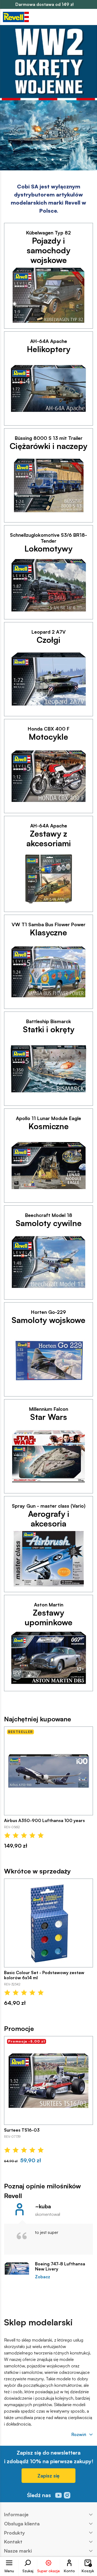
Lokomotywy (48, 549)
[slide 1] (44, 160)
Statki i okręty (49, 1029)
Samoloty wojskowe (48, 1320)
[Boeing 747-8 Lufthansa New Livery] (17, 2269)
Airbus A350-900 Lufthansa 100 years (44, 1821)
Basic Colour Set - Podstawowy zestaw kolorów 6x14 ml (44, 1975)
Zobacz (43, 2277)
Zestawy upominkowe (48, 1617)
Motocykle (48, 737)
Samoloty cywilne (49, 1223)
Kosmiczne (49, 1126)
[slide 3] (61, 160)
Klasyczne (48, 932)
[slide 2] (53, 160)
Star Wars (49, 1417)
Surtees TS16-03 (22, 2130)
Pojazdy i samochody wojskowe (48, 250)
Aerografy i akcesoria (49, 1519)
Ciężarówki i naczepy (48, 446)
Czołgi (48, 640)
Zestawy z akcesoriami (49, 838)
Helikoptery (49, 349)
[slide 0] (36, 160)
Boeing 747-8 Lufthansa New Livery (60, 2266)
